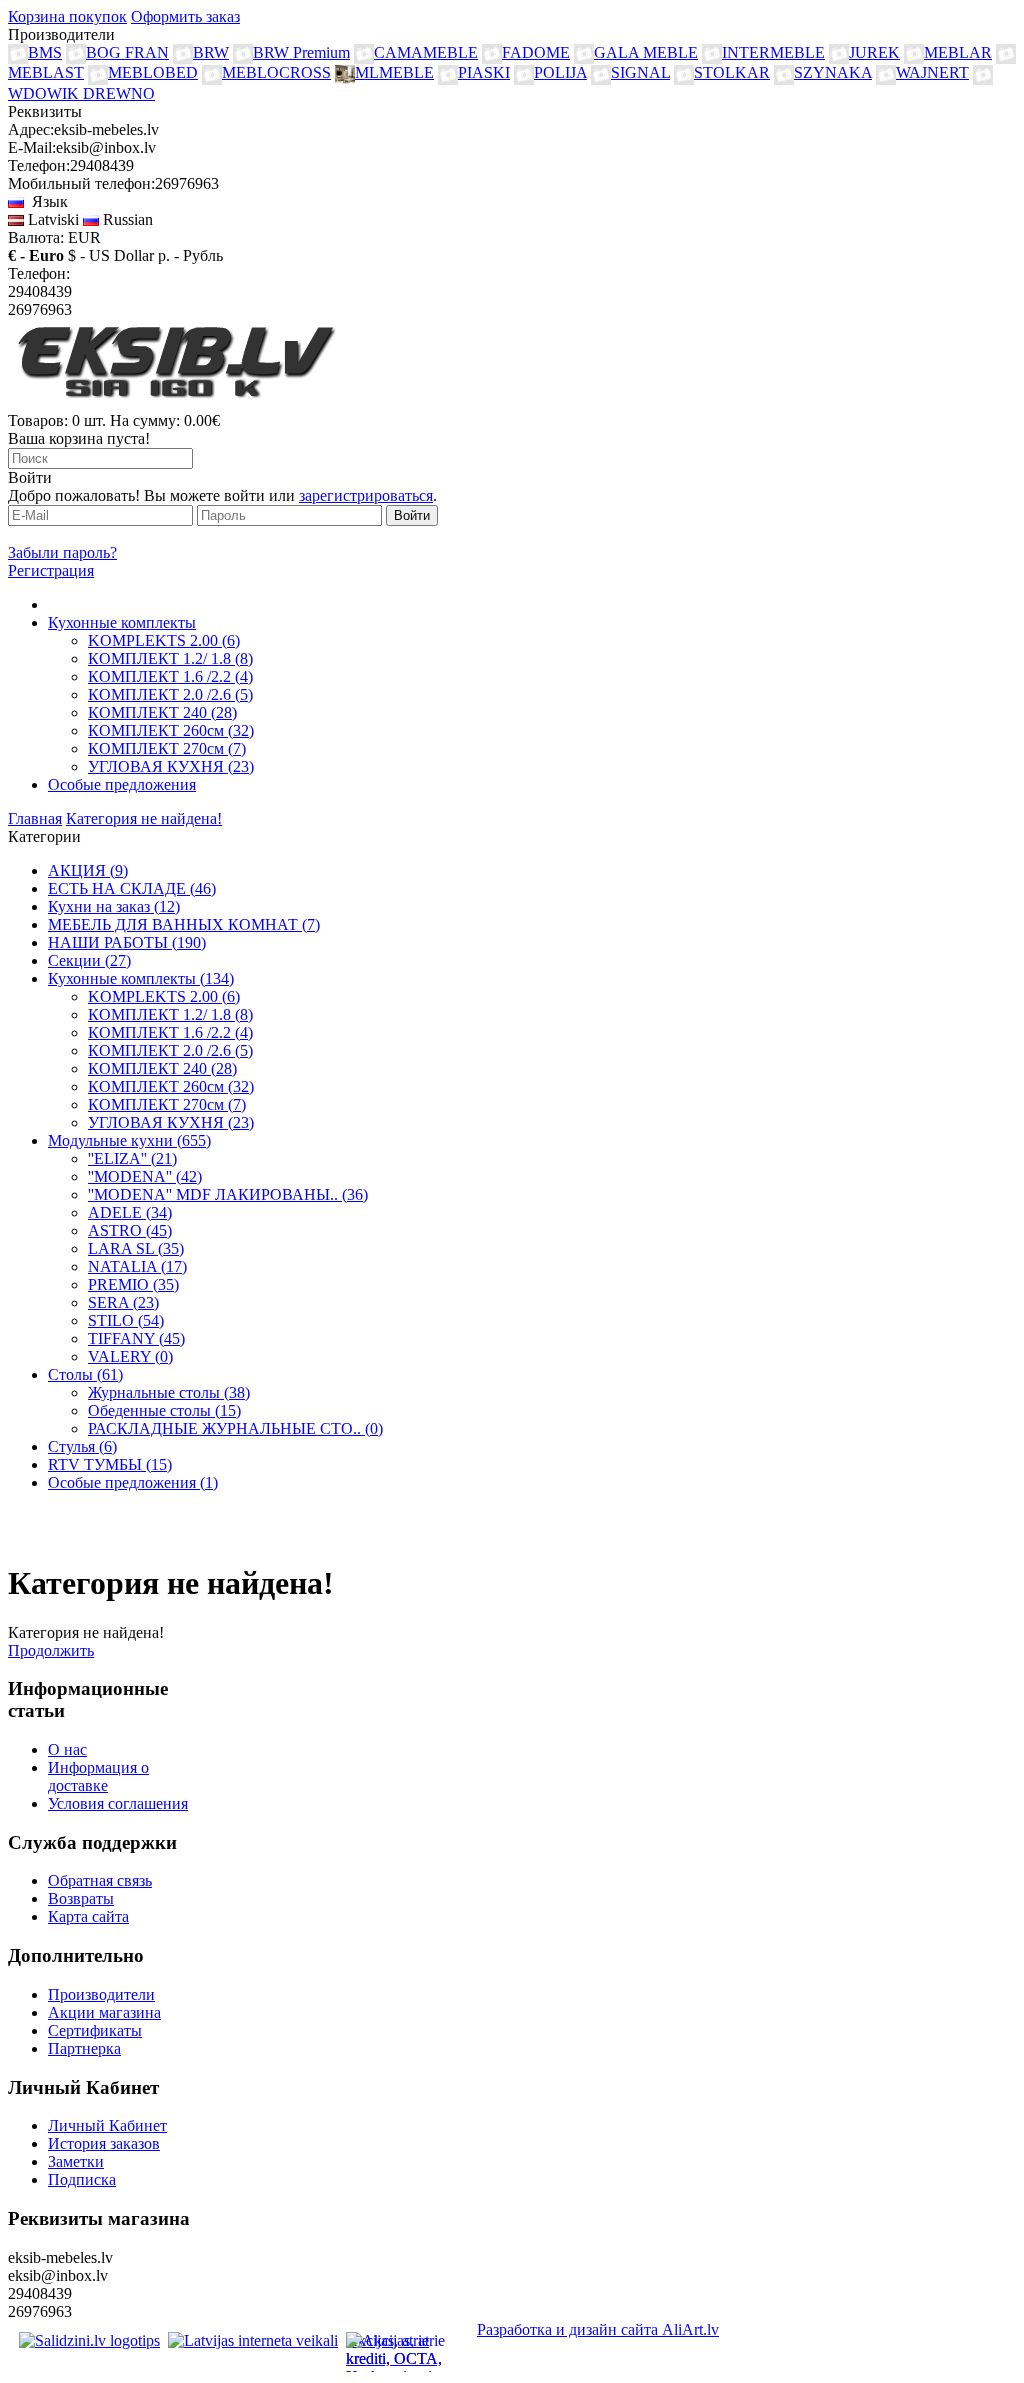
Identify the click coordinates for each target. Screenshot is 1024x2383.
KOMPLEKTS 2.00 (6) (164, 640)
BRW (211, 52)
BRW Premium (301, 52)
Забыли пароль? (62, 552)
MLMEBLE (394, 72)
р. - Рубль (190, 255)
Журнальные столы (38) (169, 1392)
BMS (45, 52)
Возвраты (81, 1898)
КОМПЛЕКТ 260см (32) (171, 730)
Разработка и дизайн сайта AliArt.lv (598, 2329)
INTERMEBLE (773, 52)
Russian (126, 219)
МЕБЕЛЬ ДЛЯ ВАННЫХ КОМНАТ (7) (184, 924)
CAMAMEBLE (426, 52)
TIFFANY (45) (136, 1338)
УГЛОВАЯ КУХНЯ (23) (171, 766)
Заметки (76, 2161)
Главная (35, 818)
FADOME (536, 52)
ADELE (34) (130, 1212)
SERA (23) (123, 1302)
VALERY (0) (130, 1356)
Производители (101, 1994)
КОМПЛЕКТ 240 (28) (162, 712)
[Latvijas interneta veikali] (253, 2340)
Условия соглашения (118, 1803)
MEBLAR (958, 52)
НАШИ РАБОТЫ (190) (127, 942)
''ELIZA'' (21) (132, 1158)
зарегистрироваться (366, 495)
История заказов (104, 2143)
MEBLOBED (153, 72)
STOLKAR (732, 72)
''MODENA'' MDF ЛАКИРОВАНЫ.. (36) (228, 1194)
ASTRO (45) (130, 1230)
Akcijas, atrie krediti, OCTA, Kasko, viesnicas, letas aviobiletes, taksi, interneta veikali (401, 2352)
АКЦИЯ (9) (88, 870)
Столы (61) (85, 1374)
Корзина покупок (67, 16)
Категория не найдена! (144, 818)
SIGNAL (640, 72)
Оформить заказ (185, 16)
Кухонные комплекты (122, 622)
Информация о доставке (98, 1776)
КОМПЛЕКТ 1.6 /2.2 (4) (170, 676)
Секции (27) (89, 960)
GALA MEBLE (646, 52)
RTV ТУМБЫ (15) (110, 1464)
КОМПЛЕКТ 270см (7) (167, 748)
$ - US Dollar (111, 255)
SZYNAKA (833, 72)
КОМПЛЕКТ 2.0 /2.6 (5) (170, 694)
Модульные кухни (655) (129, 1140)
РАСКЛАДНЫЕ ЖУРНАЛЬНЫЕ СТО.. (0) (235, 1428)
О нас (67, 1749)
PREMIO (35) (133, 1284)
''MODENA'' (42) (145, 1176)
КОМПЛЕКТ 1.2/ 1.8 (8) (170, 658)
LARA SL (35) (136, 1248)
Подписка (82, 2179)
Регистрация (51, 570)
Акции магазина (104, 2012)
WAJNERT (932, 72)
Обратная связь (100, 1880)
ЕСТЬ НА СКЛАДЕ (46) (132, 888)
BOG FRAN (127, 52)
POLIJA (560, 72)
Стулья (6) (82, 1446)
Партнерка (84, 2048)
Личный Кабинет (107, 2125)
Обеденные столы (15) (164, 1410)
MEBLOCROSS (276, 72)
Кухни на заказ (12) (114, 906)
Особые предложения (122, 784)
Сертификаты (95, 2030)
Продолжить (51, 1650)
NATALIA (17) (137, 1266)
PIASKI (484, 72)
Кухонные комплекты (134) (141, 978)
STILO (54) (126, 1320)
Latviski (51, 219)
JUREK (874, 52)
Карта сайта (88, 1916)
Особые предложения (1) (133, 1482)
